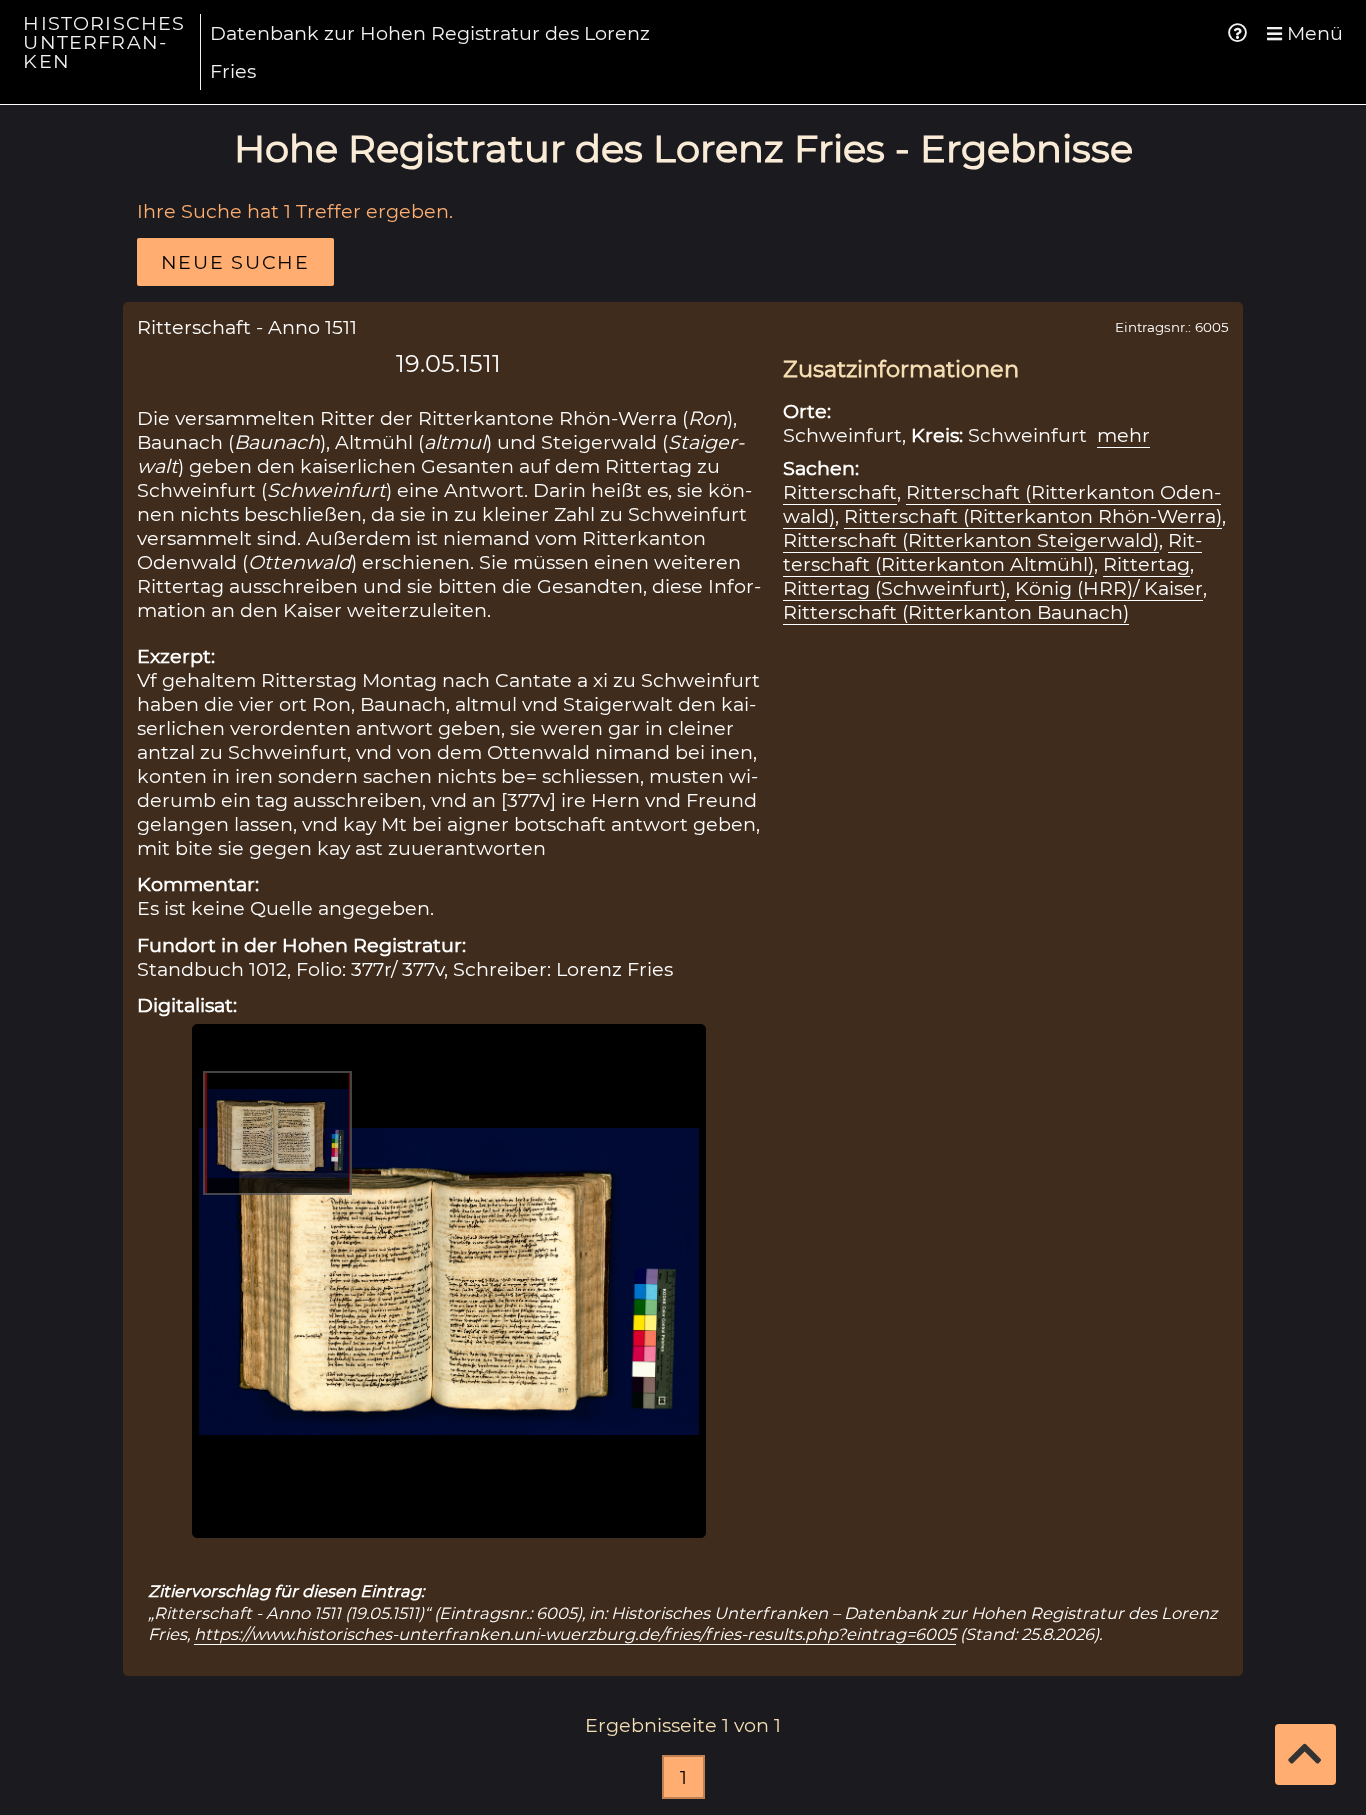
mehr (1123, 435)
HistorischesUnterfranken (104, 42)
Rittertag (1146, 564)
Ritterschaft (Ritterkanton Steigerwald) (971, 540)
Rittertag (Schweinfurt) (894, 588)
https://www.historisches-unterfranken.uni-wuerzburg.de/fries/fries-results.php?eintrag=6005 (575, 1634)
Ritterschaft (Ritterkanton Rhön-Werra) (1033, 516)
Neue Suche (235, 262)
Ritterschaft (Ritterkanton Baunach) (956, 612)
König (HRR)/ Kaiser (1109, 588)
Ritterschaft (840, 492)
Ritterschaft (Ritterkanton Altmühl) (992, 552)
